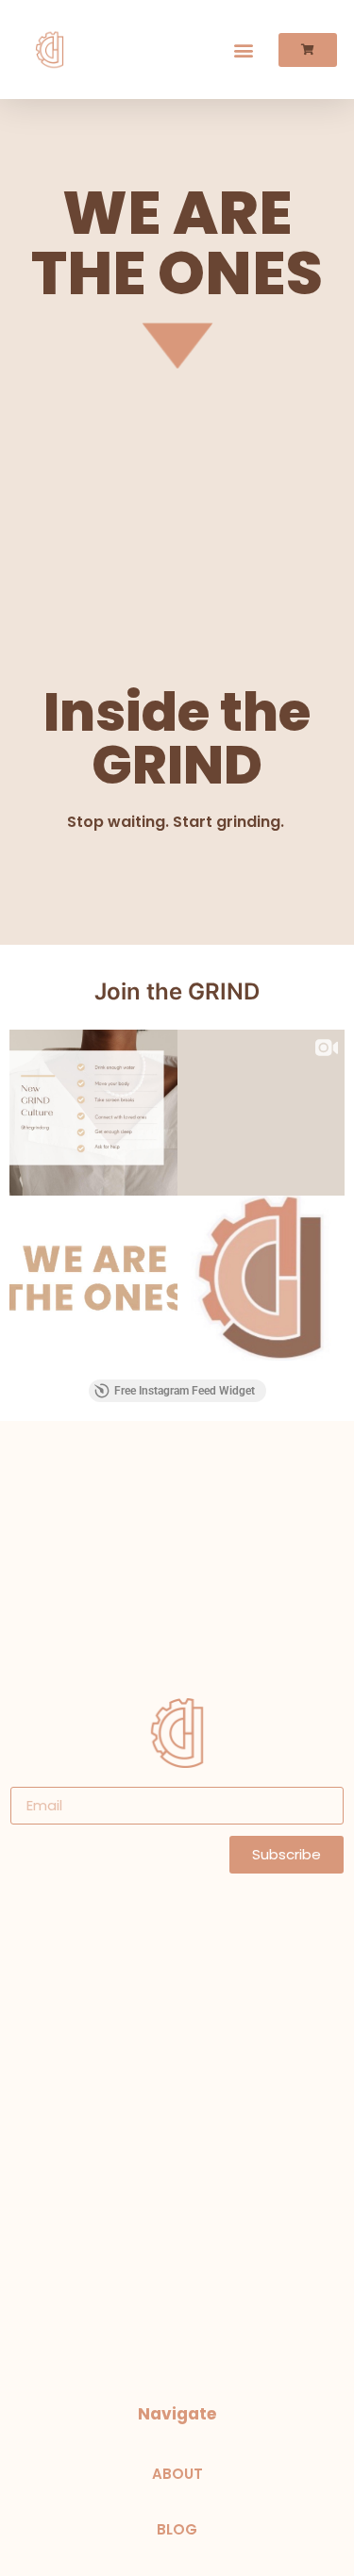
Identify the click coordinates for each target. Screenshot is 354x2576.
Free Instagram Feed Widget (185, 1391)
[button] (244, 50)
